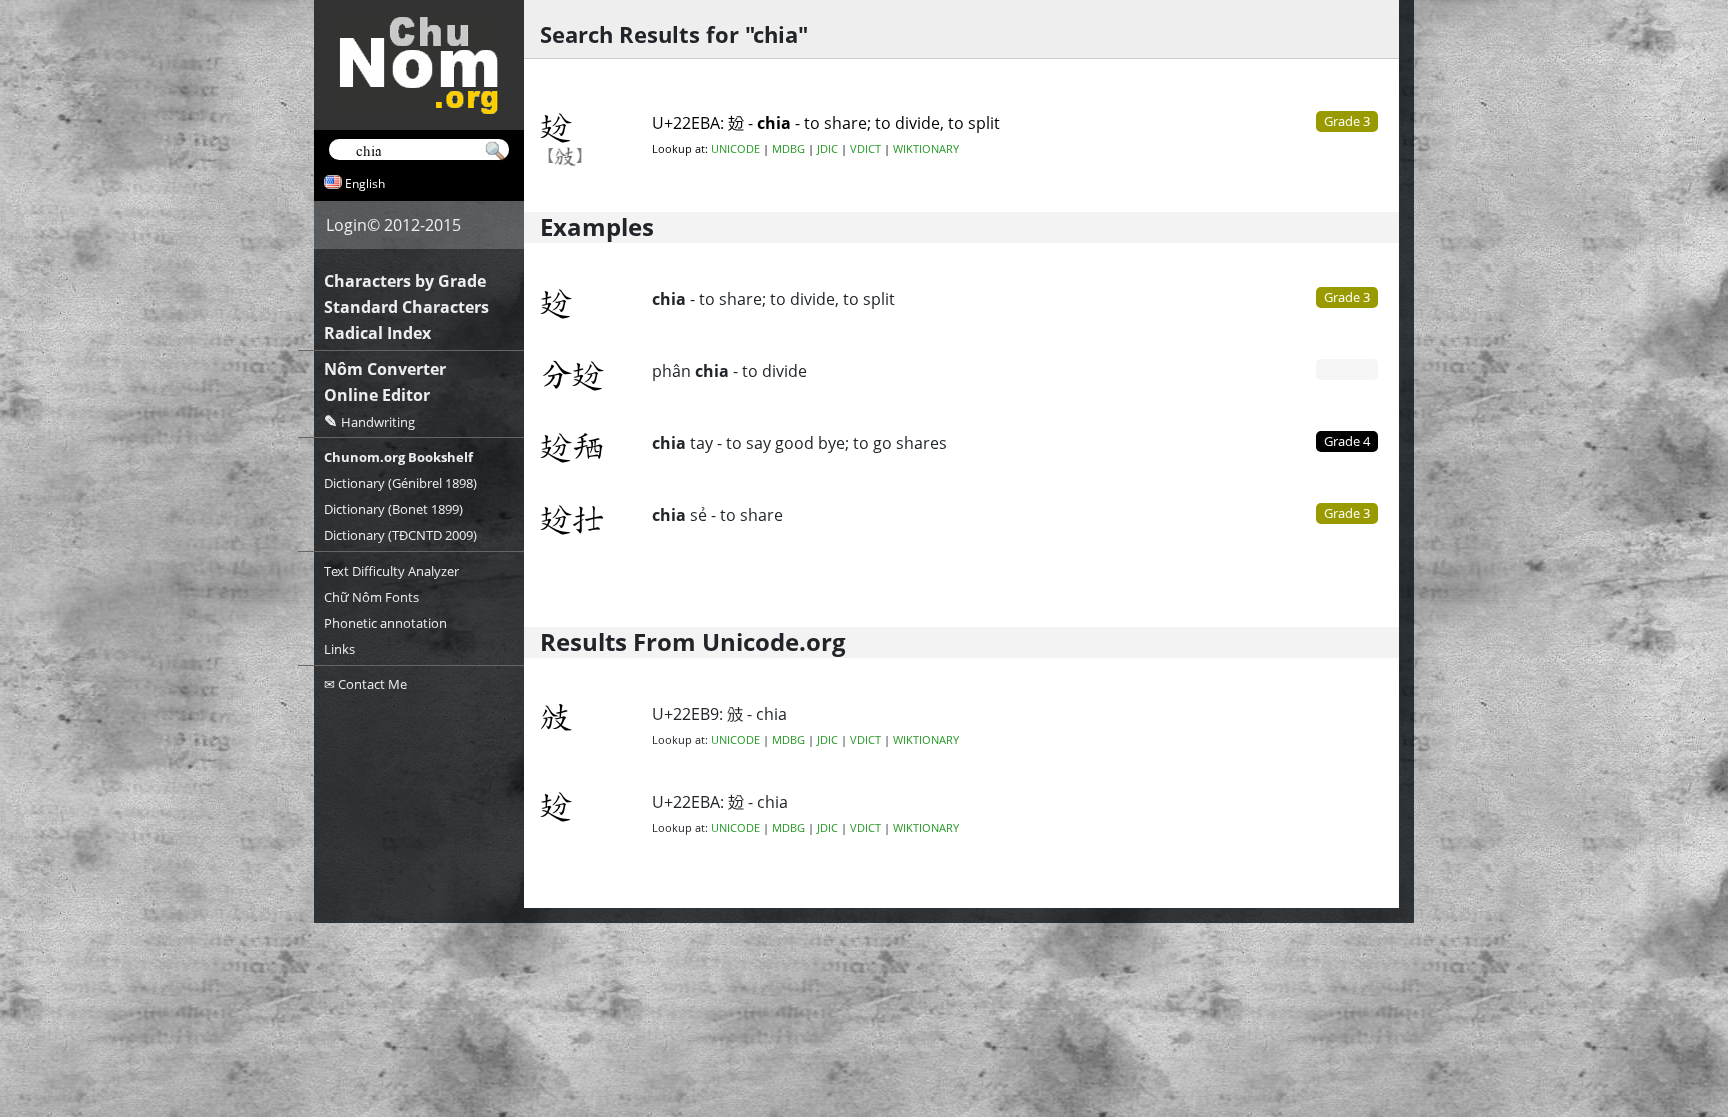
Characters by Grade (405, 281)
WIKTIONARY (926, 149)
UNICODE (735, 149)
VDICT (865, 149)
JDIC (827, 149)
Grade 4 (1347, 441)
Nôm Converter (385, 369)
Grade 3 (1347, 297)
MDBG (788, 149)
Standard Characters (406, 307)
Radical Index (377, 333)
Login (346, 225)
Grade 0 (1347, 369)
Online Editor (377, 395)
